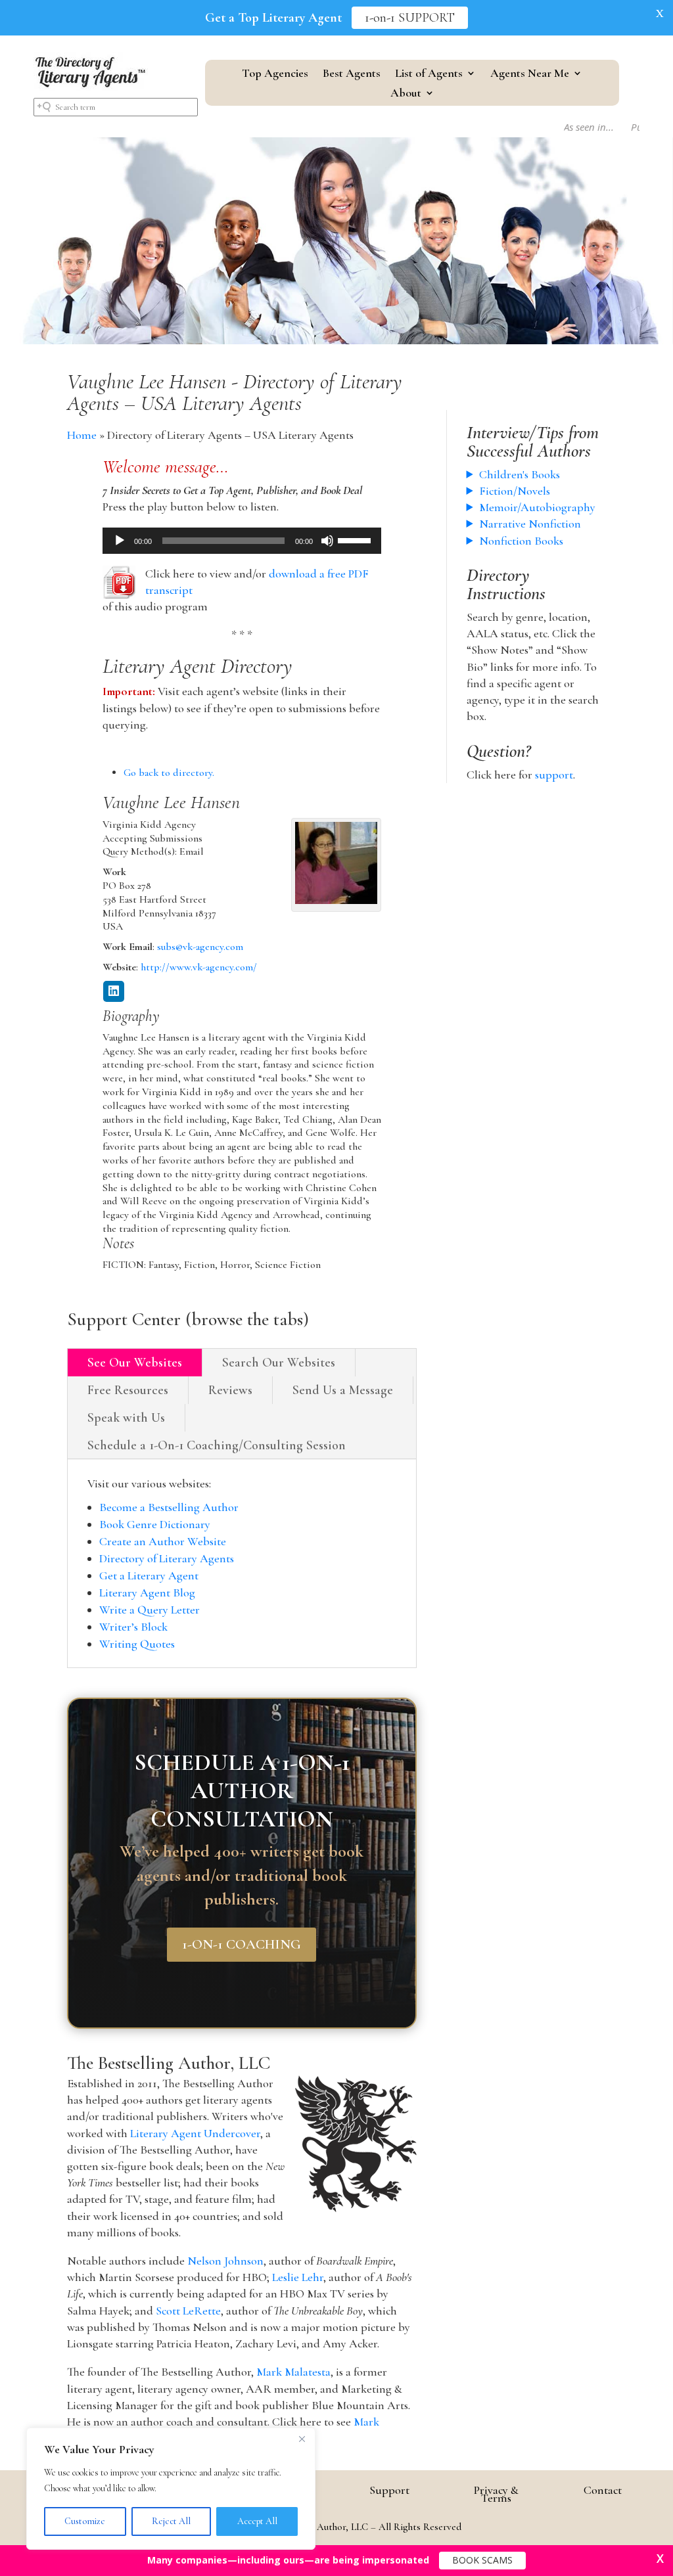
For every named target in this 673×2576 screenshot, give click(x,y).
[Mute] (327, 541)
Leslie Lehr (298, 2277)
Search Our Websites (279, 1363)
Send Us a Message (343, 1390)
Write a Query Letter (150, 1610)
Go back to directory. (169, 773)
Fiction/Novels (515, 491)
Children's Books (520, 474)
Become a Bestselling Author (169, 1507)
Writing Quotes (137, 1644)
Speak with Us (126, 1418)
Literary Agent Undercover (195, 2133)
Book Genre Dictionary (155, 1524)
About (406, 94)
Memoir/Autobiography (537, 507)
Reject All (171, 2521)
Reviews (230, 1390)
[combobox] (116, 107)
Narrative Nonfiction (530, 524)
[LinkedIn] (114, 992)
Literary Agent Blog (147, 1593)
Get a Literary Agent (149, 1575)
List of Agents (429, 74)
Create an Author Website (163, 1541)
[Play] (120, 541)
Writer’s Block (133, 1627)
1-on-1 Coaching (242, 1944)
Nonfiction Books (521, 541)
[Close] (302, 2439)
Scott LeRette (188, 2311)
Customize (85, 2521)
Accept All (257, 2521)
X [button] (660, 13)
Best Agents (352, 74)
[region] (171, 2489)
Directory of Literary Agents (167, 1558)
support (554, 775)
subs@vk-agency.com (200, 947)
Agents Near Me (530, 74)
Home (82, 435)
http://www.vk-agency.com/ (199, 967)
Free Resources (128, 1390)
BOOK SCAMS (482, 2560)
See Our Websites (135, 1363)
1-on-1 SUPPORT (410, 18)
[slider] (356, 539)
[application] (242, 541)
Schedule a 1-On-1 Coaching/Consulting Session (217, 1445)
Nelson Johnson (225, 2261)
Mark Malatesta (293, 2372)
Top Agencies (275, 74)
